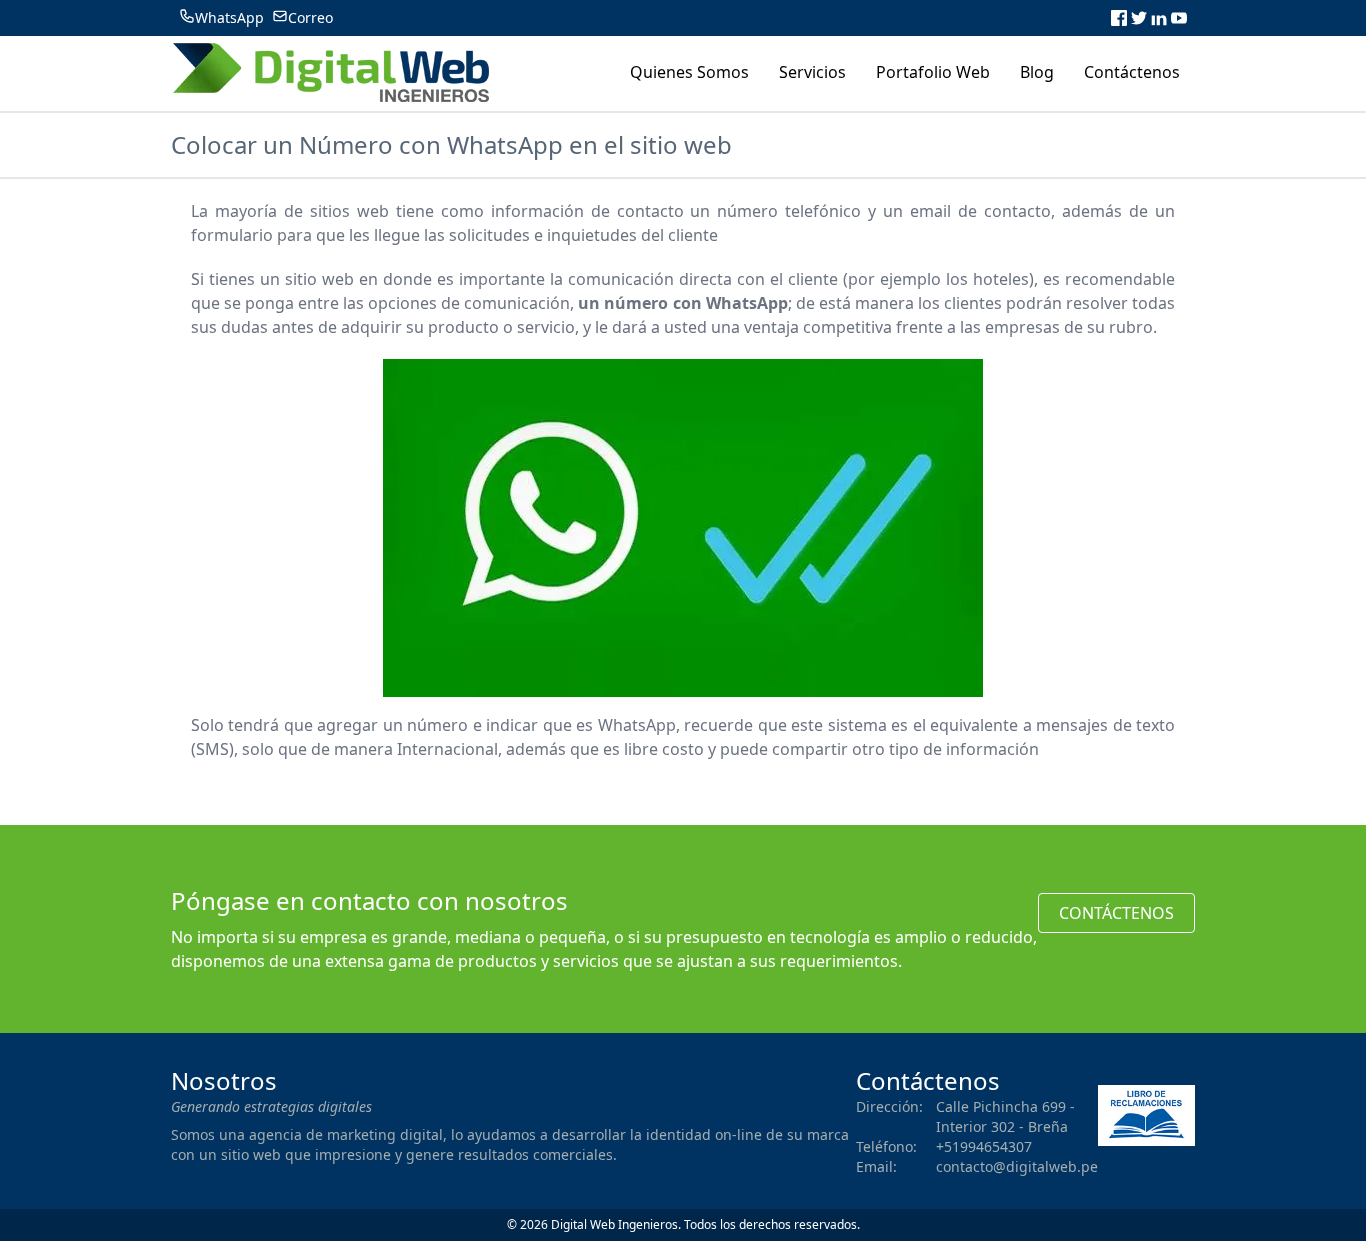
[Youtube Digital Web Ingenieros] (1179, 18)
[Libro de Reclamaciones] (1146, 1115)
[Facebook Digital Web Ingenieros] (1119, 18)
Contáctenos (1116, 913)
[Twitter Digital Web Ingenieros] (1139, 18)
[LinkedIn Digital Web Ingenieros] (1159, 18)
